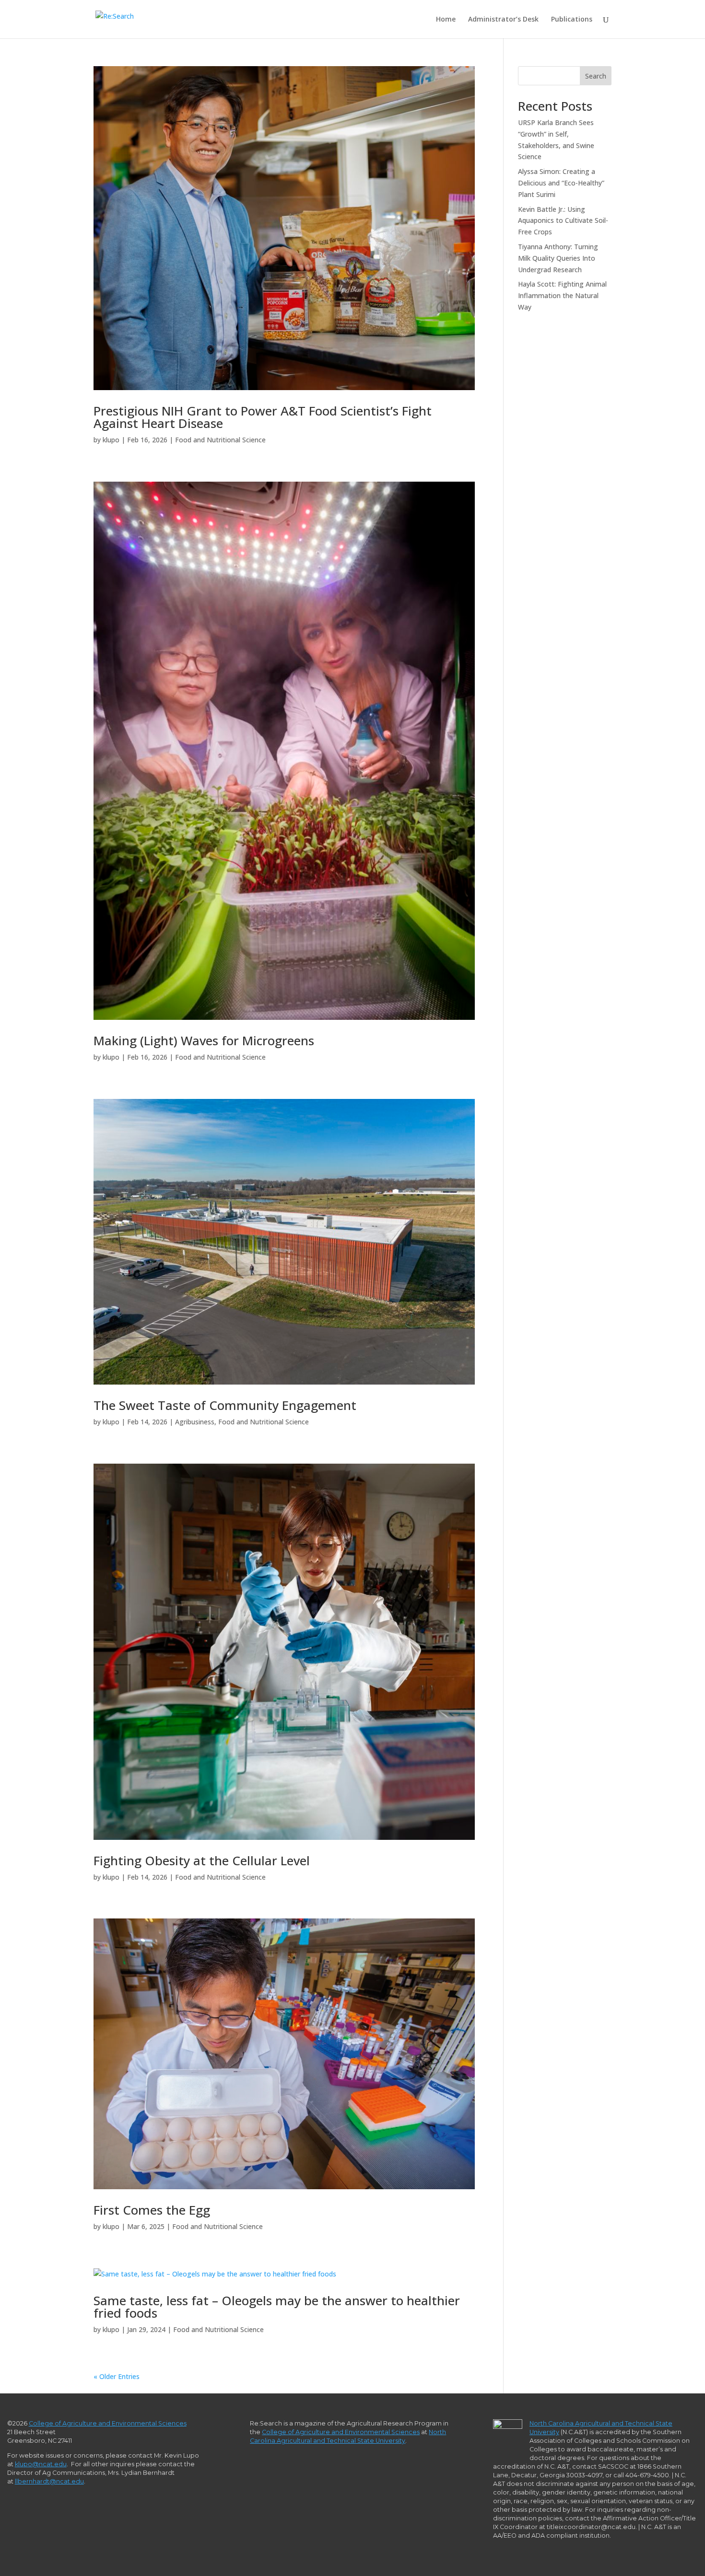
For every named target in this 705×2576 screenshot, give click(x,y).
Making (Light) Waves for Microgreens (204, 1040)
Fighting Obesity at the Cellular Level (202, 1860)
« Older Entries (117, 2376)
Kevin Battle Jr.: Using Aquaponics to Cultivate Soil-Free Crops (563, 221)
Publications (572, 20)
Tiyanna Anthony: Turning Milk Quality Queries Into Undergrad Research (558, 258)
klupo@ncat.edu (41, 2464)
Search (596, 76)
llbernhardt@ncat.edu (49, 2481)
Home (446, 20)
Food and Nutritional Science (220, 440)
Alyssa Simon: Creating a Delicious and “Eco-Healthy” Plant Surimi (561, 183)
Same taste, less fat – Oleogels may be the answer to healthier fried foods (277, 2307)
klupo (111, 440)
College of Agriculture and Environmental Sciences (108, 2423)
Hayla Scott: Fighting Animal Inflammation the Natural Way (562, 295)
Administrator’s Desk (503, 20)
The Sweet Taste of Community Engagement (225, 1405)
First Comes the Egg (152, 2210)
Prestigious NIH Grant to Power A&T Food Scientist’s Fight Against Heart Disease (263, 417)
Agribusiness (195, 1422)
